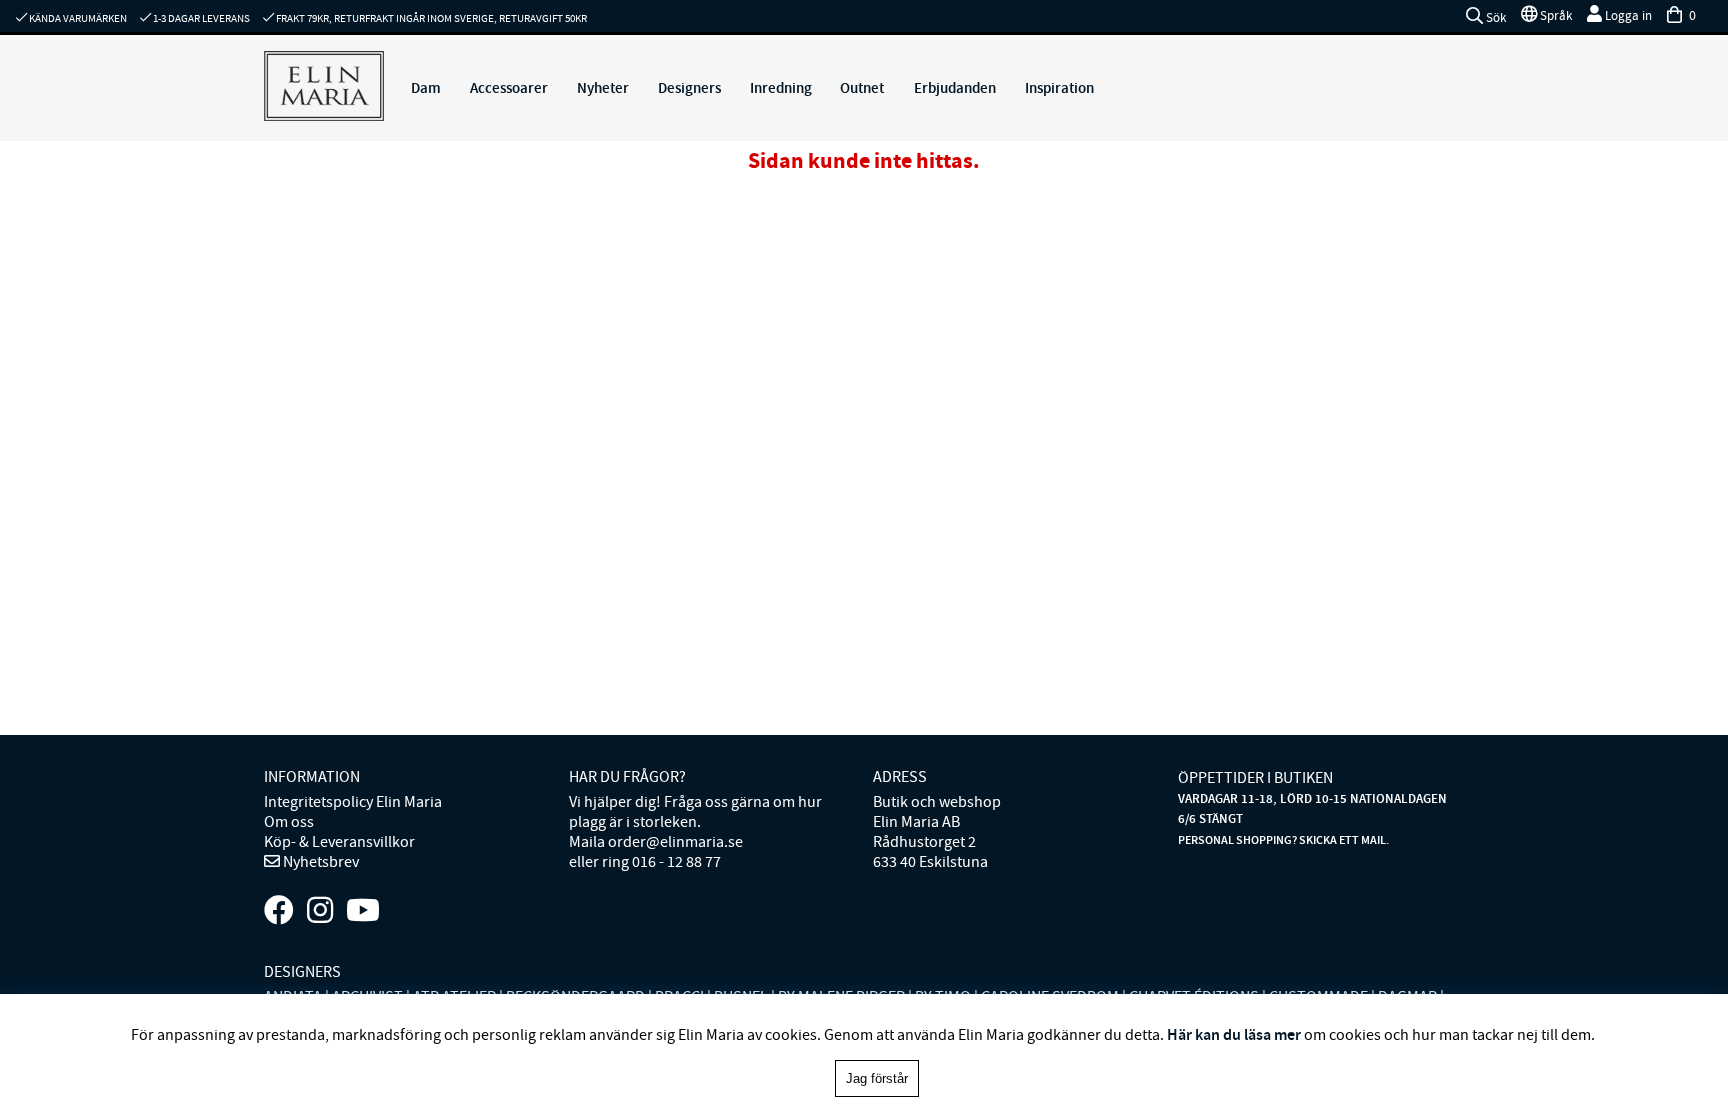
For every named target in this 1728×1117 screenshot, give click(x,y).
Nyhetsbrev (319, 862)
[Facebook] (279, 911)
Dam (426, 88)
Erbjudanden (955, 88)
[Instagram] (320, 911)
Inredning (781, 88)
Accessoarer (509, 88)
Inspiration (1059, 88)
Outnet (862, 88)
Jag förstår (877, 1078)
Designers (689, 88)
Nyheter (603, 88)
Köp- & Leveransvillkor (339, 842)
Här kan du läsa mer (1234, 1034)
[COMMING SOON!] (363, 911)
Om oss (289, 822)
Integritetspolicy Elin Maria (353, 802)
